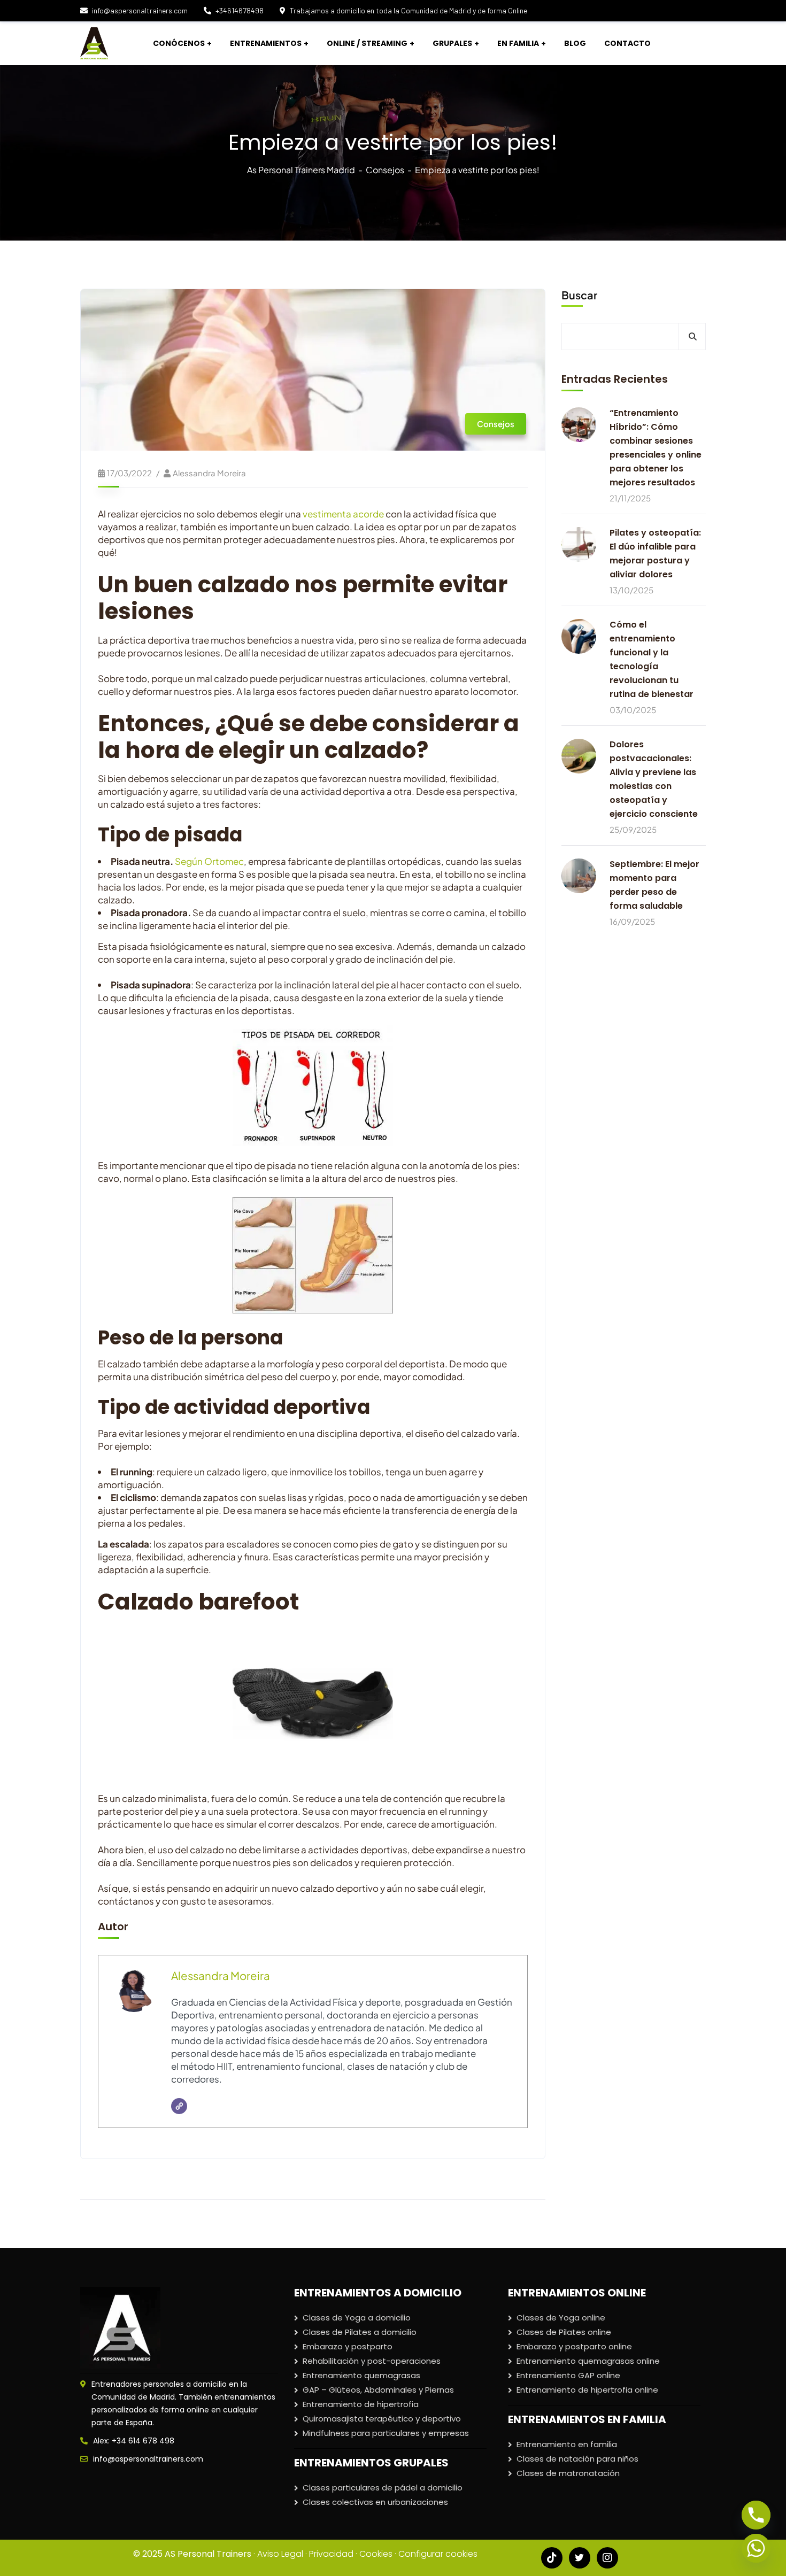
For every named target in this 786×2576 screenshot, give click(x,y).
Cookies (376, 2554)
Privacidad (331, 2554)
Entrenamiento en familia (567, 2444)
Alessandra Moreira (209, 473)
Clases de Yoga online (561, 2318)
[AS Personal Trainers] (94, 43)
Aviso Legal (280, 2554)
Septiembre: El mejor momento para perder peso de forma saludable (654, 885)
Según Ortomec (209, 861)
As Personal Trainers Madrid (301, 170)
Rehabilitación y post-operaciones (372, 2361)
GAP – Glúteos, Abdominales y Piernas (378, 2390)
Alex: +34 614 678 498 (134, 2441)
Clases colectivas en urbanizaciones (375, 2502)
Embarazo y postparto (348, 2346)
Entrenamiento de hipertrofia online (587, 2390)
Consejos (385, 170)
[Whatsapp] (756, 2548)
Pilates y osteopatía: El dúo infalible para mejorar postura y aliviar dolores (655, 554)
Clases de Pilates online (564, 2332)
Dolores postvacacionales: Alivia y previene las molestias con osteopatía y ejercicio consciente (654, 779)
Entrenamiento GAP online (568, 2375)
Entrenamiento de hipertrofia (361, 2404)
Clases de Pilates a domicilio (360, 2332)
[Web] (179, 2106)
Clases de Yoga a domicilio (357, 2318)
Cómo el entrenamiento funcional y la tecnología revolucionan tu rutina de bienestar (652, 659)
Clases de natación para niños (577, 2459)
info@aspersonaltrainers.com (140, 10)
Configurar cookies (438, 2554)
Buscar (579, 295)
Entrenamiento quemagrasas (361, 2375)
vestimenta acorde (343, 514)
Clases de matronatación (568, 2473)
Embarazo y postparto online (574, 2346)
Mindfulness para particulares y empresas (386, 2433)
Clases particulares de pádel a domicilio (383, 2488)
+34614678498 (240, 10)
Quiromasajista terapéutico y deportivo (382, 2419)
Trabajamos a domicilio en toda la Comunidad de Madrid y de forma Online (409, 10)
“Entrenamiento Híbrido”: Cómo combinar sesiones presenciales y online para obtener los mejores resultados (656, 448)
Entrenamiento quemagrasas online (588, 2361)
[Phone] (756, 2515)
